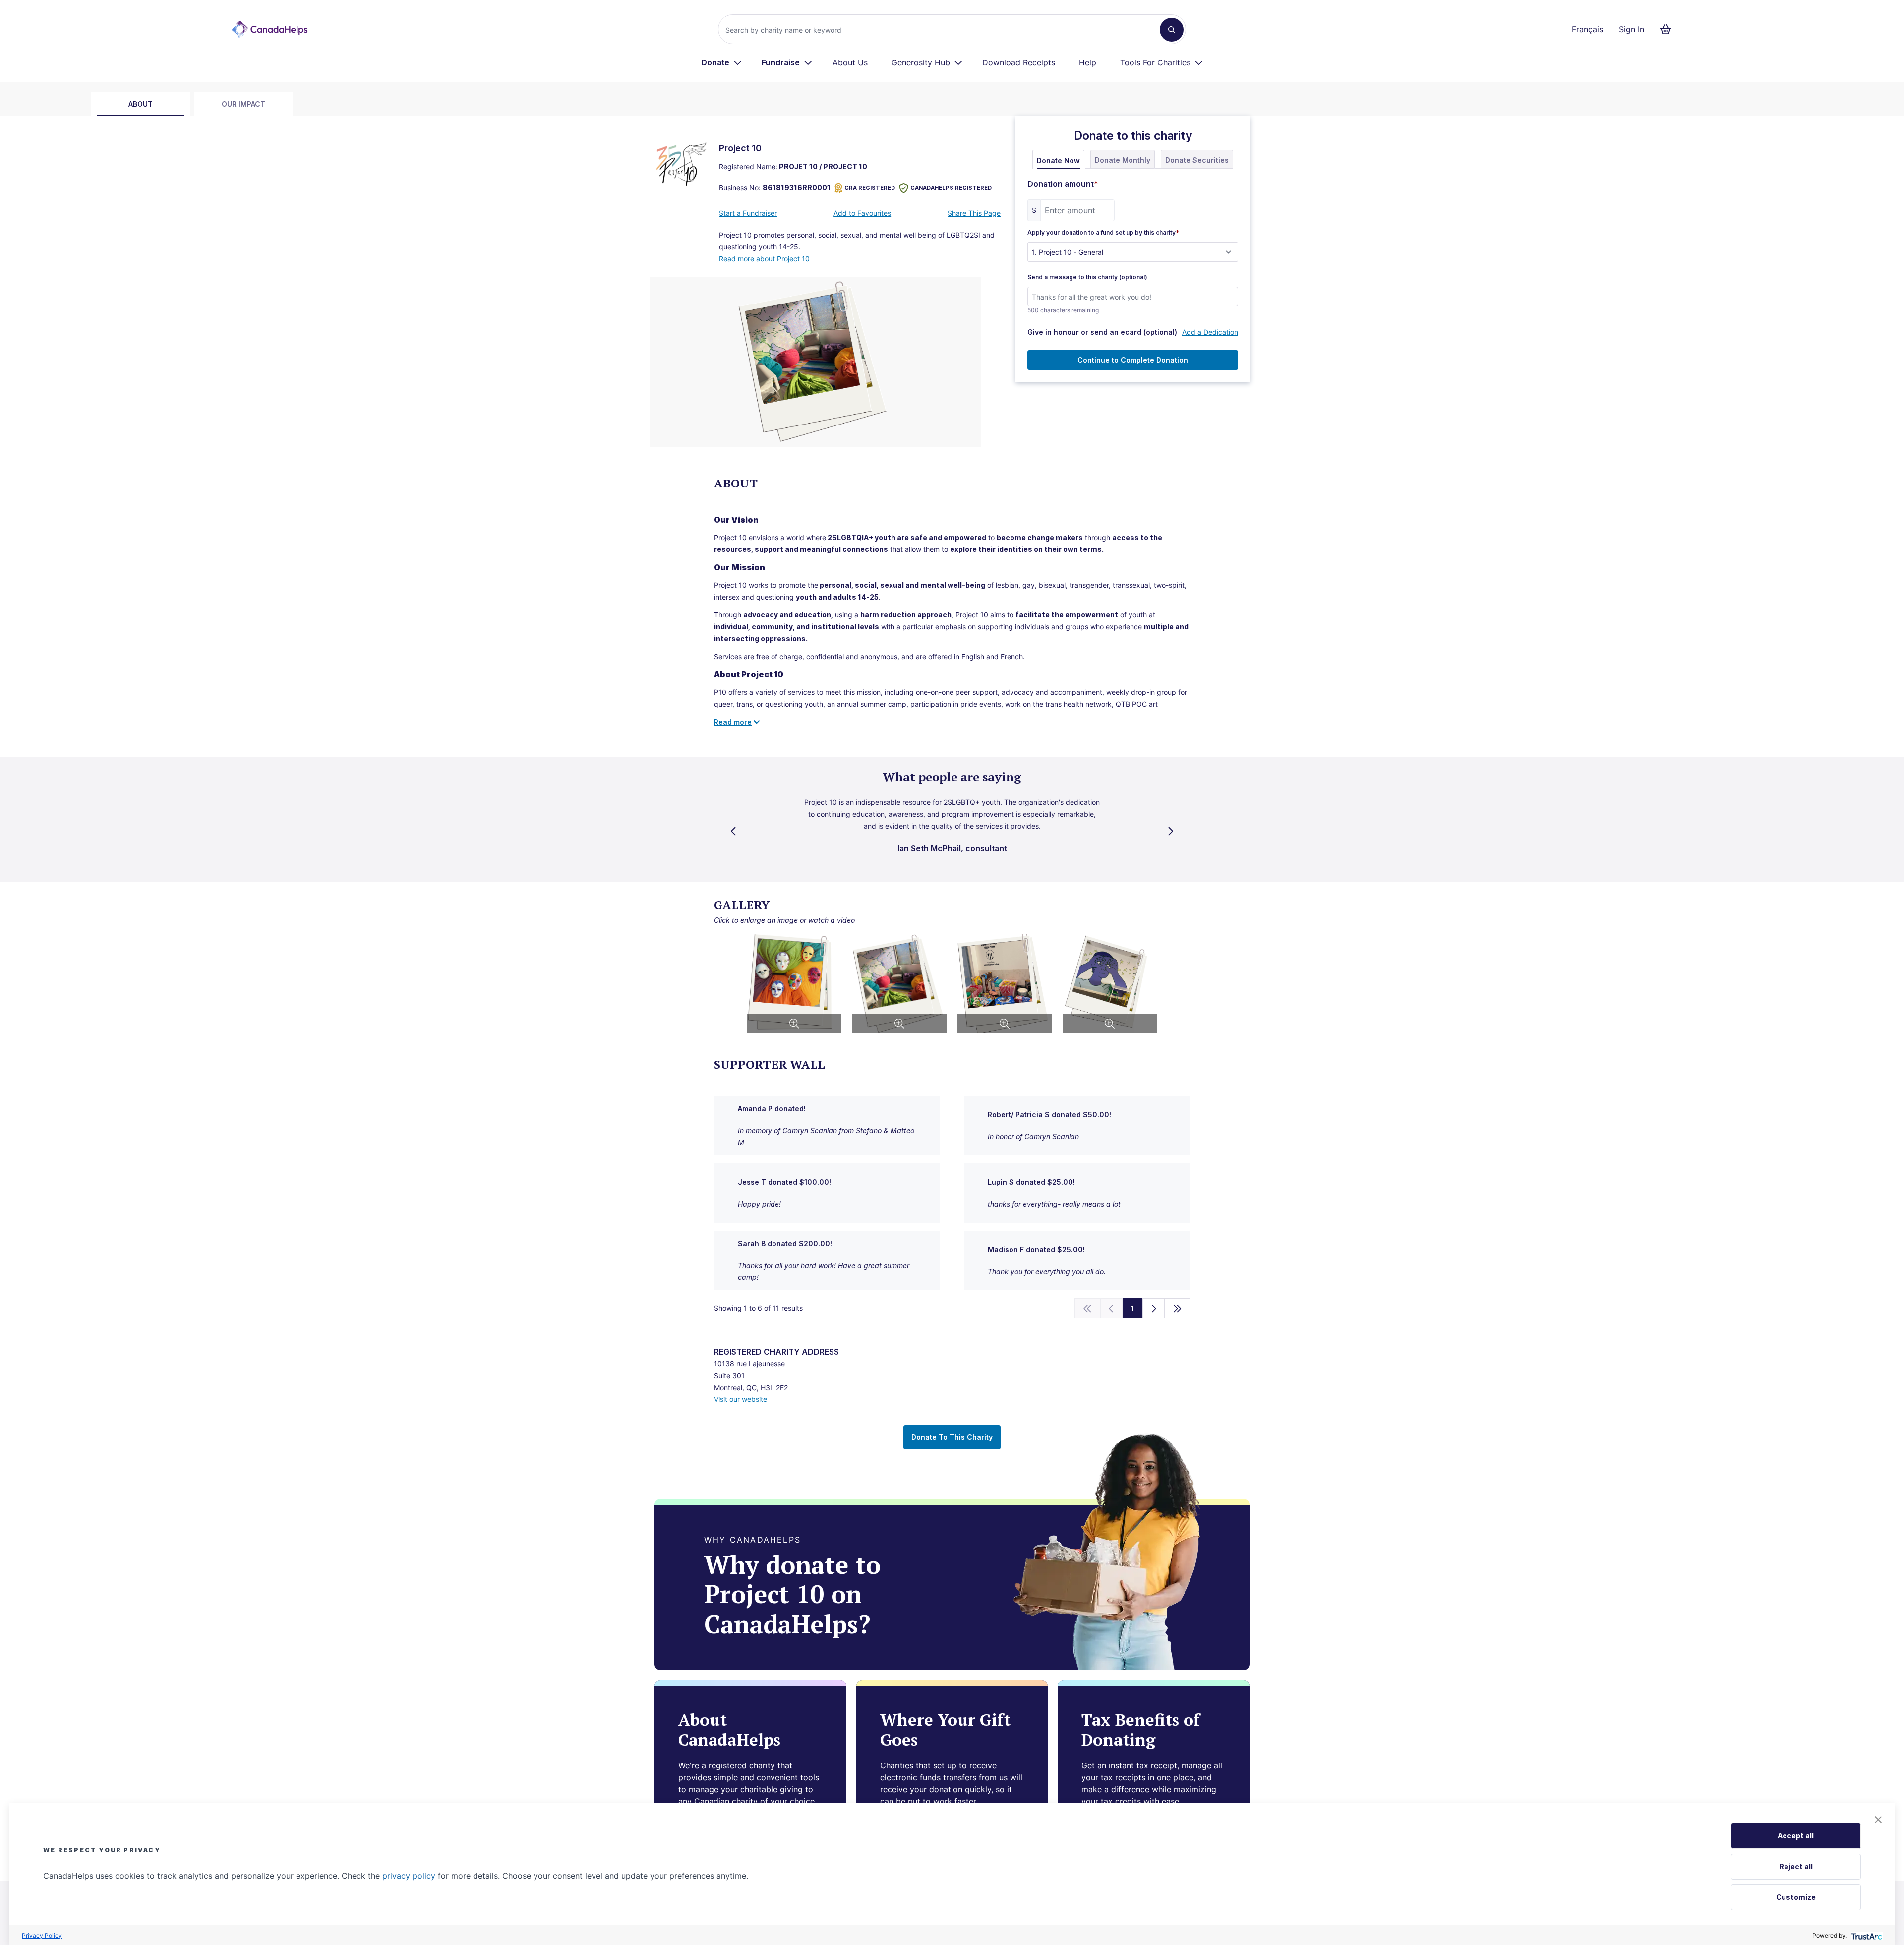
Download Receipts (1019, 62)
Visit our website (741, 1399)
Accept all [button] (1796, 1836)
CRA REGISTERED (870, 188)
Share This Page (974, 213)
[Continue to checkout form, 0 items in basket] (1669, 29)
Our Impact (243, 104)
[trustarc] (1866, 1935)
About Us (850, 62)
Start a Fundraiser (748, 213)
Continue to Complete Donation (1133, 360)
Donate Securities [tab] (1197, 160)
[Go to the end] (1178, 1308)
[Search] (1172, 30)
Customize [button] (1796, 1897)
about (141, 104)
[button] (1878, 1820)
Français (1587, 29)
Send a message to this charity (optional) (1087, 277)
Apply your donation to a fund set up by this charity (1103, 233)
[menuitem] (722, 62)
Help (1088, 62)
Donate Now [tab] (1058, 160)
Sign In (1632, 29)
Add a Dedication (1210, 332)
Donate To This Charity (952, 1437)
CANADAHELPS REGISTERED (951, 188)
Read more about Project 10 (764, 259)
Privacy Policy (42, 1935)
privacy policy (409, 1876)
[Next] (1154, 1308)
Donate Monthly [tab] (1123, 160)
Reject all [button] (1796, 1866)
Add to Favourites (862, 213)
